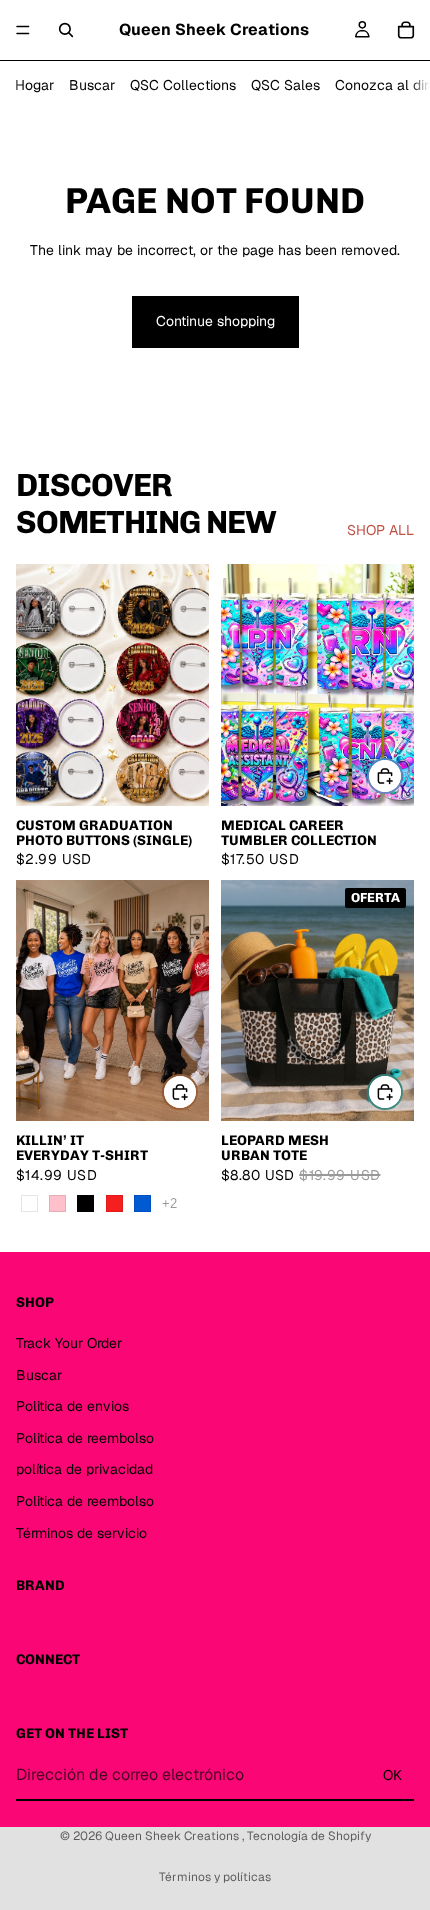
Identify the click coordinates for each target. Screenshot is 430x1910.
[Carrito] (406, 30)
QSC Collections (183, 85)
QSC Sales (285, 85)
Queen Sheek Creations (173, 1836)
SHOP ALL (380, 530)
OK (392, 1775)
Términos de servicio (81, 1532)
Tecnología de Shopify (309, 1836)
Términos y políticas (215, 1877)
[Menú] (23, 30)
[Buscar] (66, 30)
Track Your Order (69, 1343)
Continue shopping (215, 321)
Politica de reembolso (85, 1438)
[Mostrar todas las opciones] (169, 1203)
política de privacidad (84, 1469)
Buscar (92, 85)
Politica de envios (72, 1406)
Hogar (34, 85)
